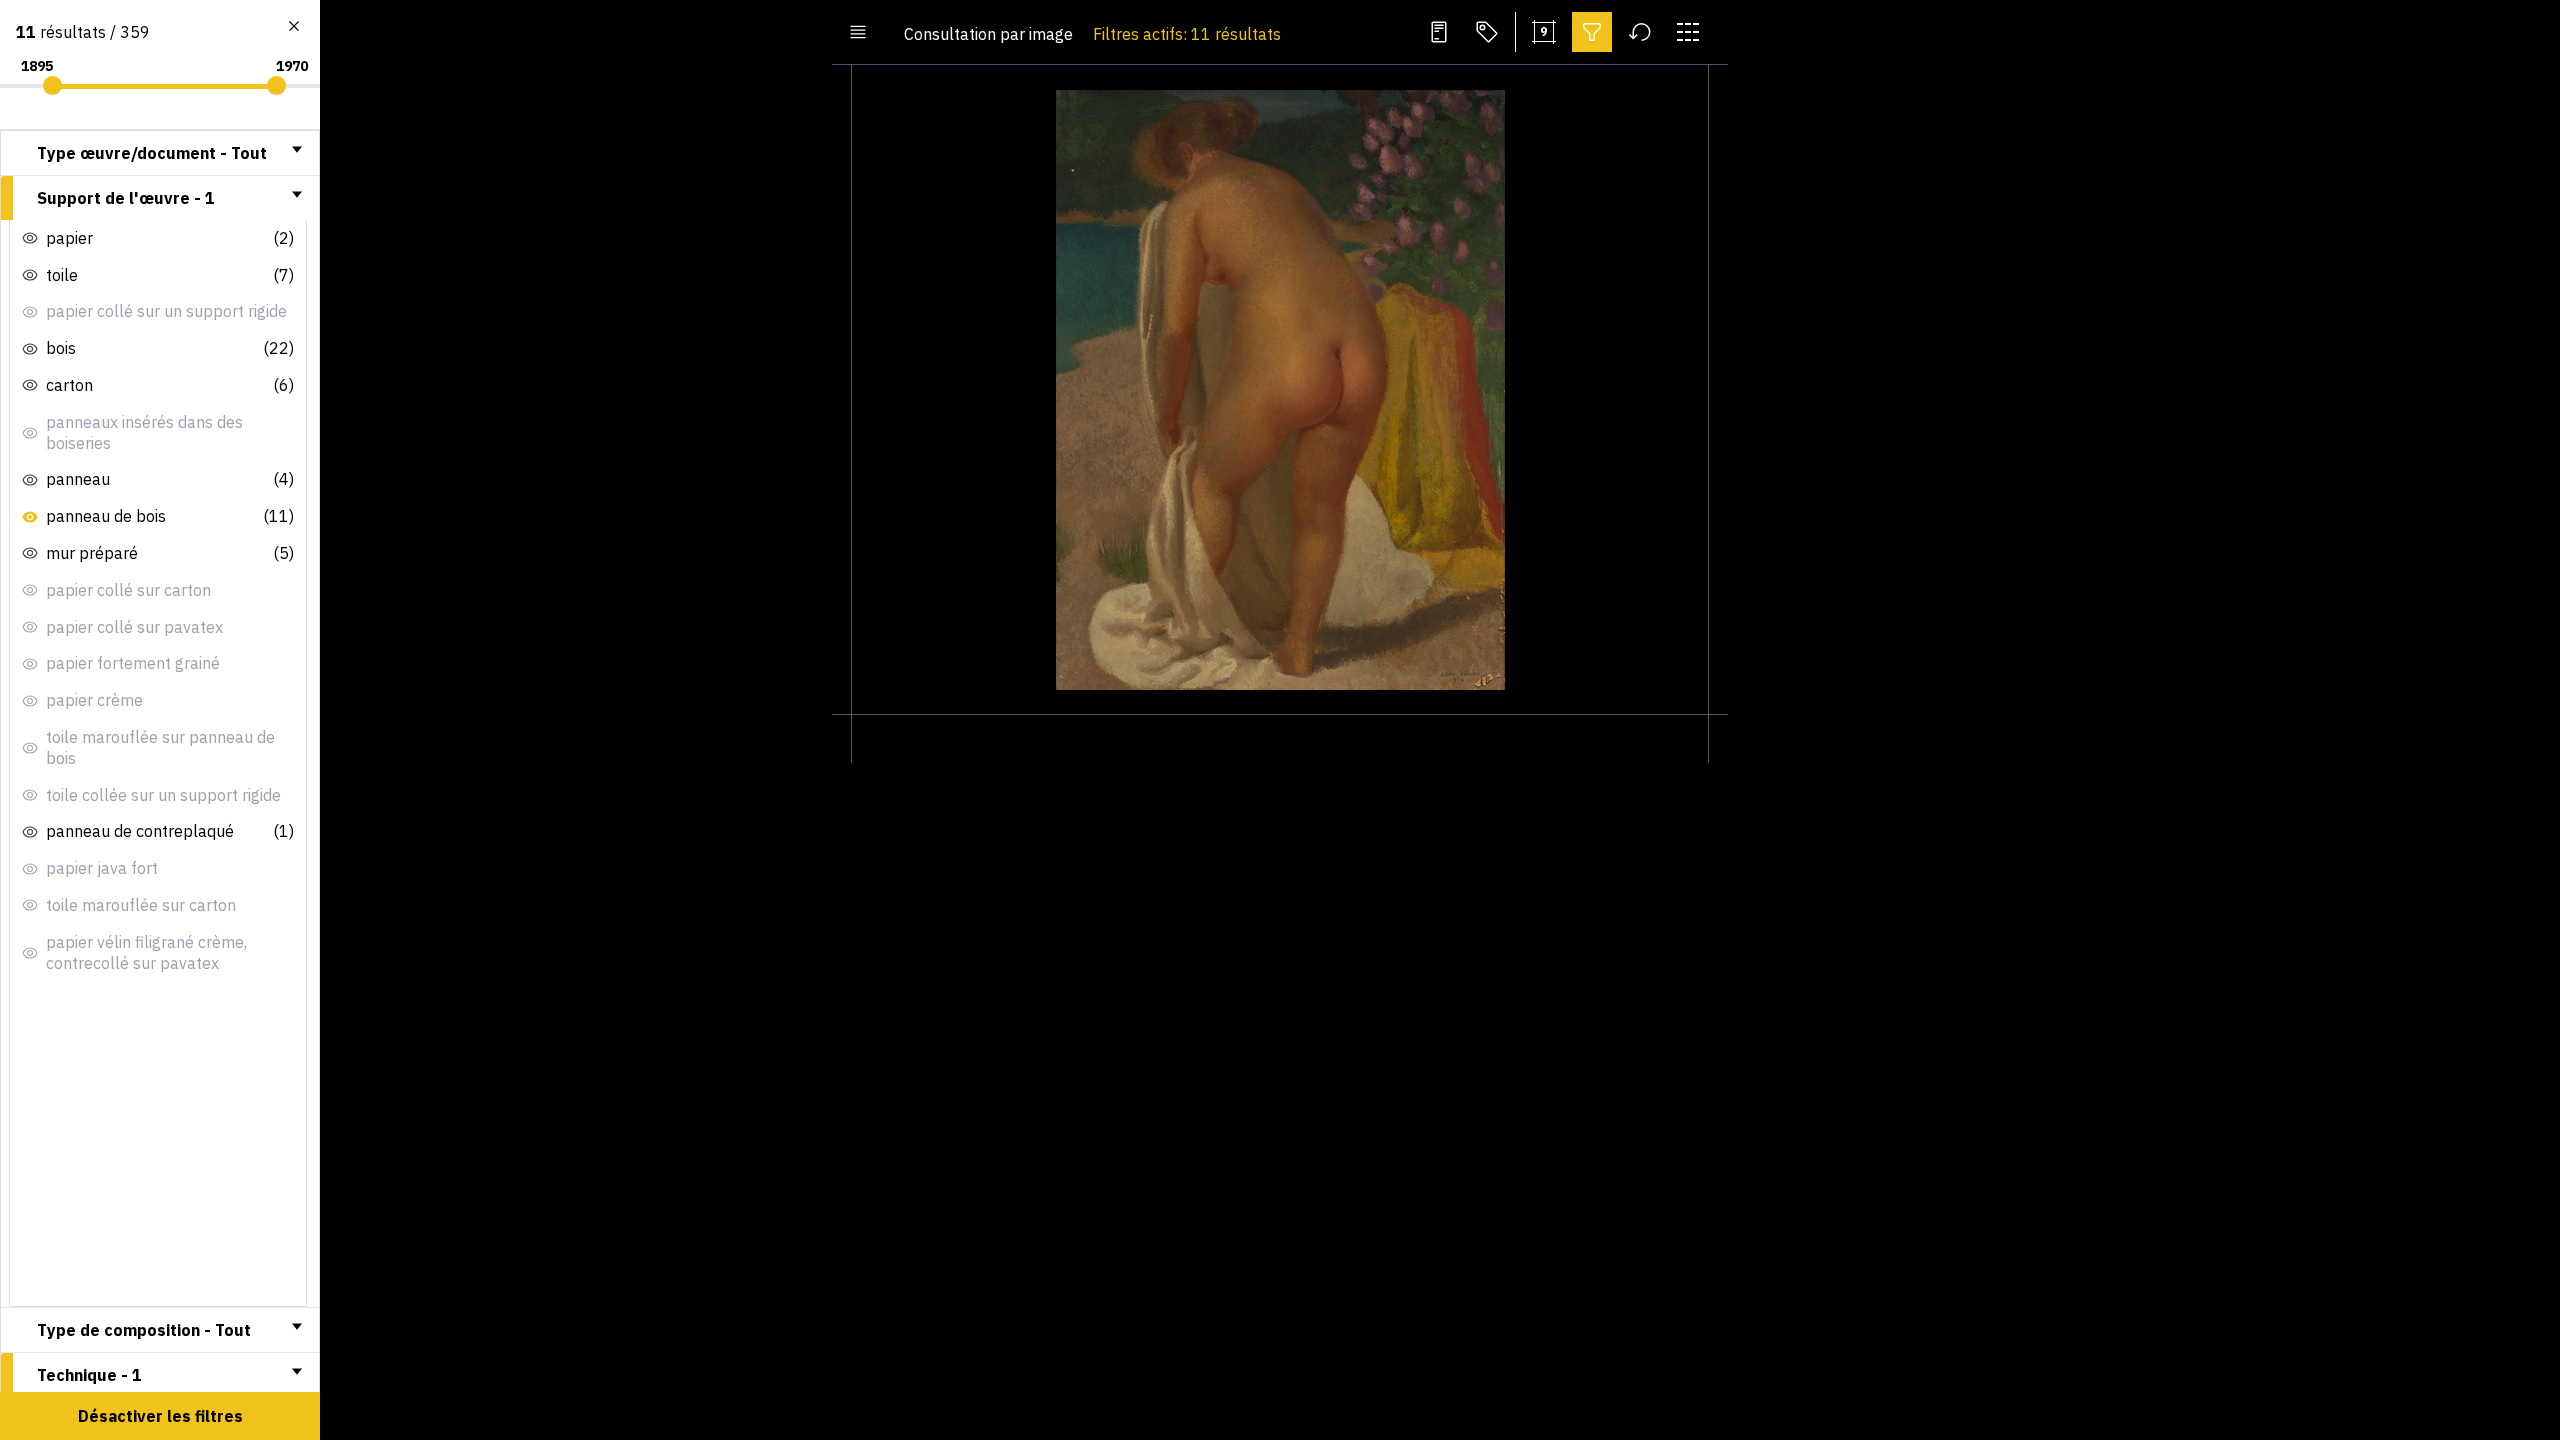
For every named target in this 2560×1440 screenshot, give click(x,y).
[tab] (160, 153)
